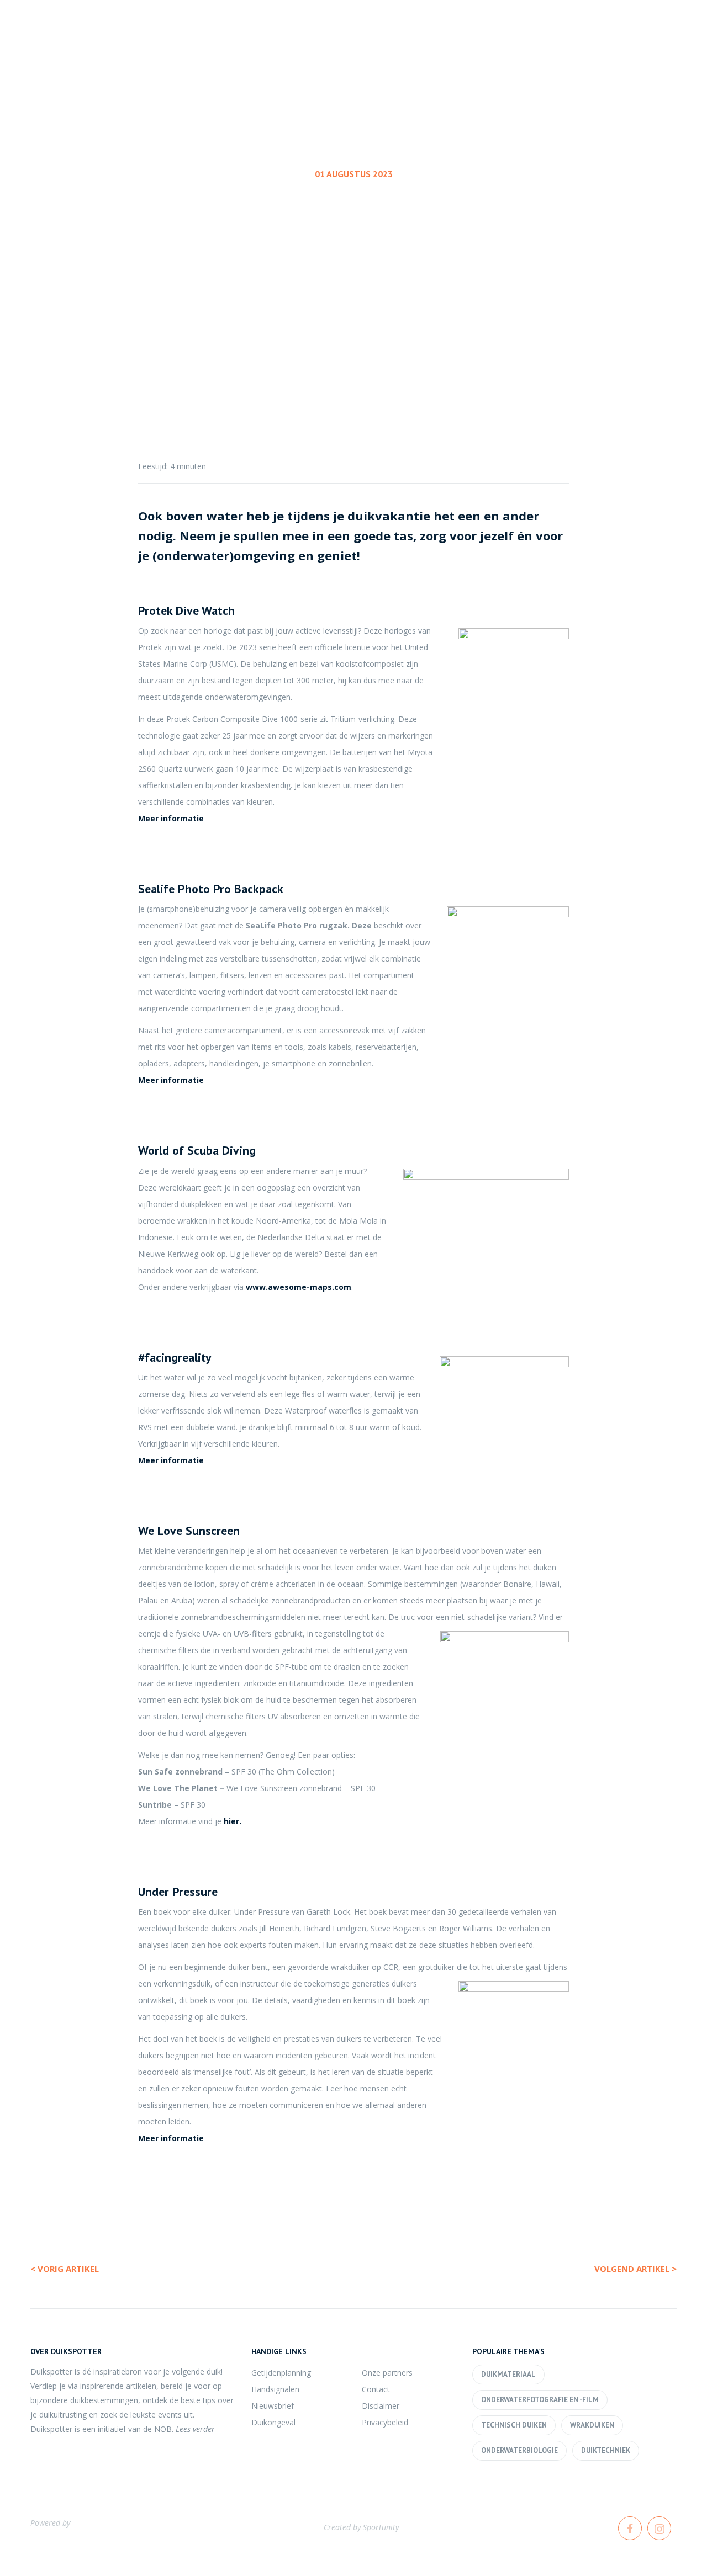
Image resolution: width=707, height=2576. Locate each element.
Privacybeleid (385, 2422)
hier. (234, 1821)
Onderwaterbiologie (519, 2450)
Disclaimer (381, 2406)
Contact (376, 2389)
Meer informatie (172, 818)
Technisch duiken (514, 2425)
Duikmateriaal (351, 240)
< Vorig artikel (65, 2269)
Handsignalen (275, 2389)
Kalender (436, 49)
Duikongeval (273, 2422)
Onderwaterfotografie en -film (540, 2400)
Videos (657, 49)
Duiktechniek (606, 2450)
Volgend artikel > (635, 2269)
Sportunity (381, 2527)
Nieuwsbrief (273, 2406)
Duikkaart (584, 49)
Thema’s (509, 49)
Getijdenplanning (281, 2373)
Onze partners (387, 2373)
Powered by (50, 2523)
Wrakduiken (592, 2425)
